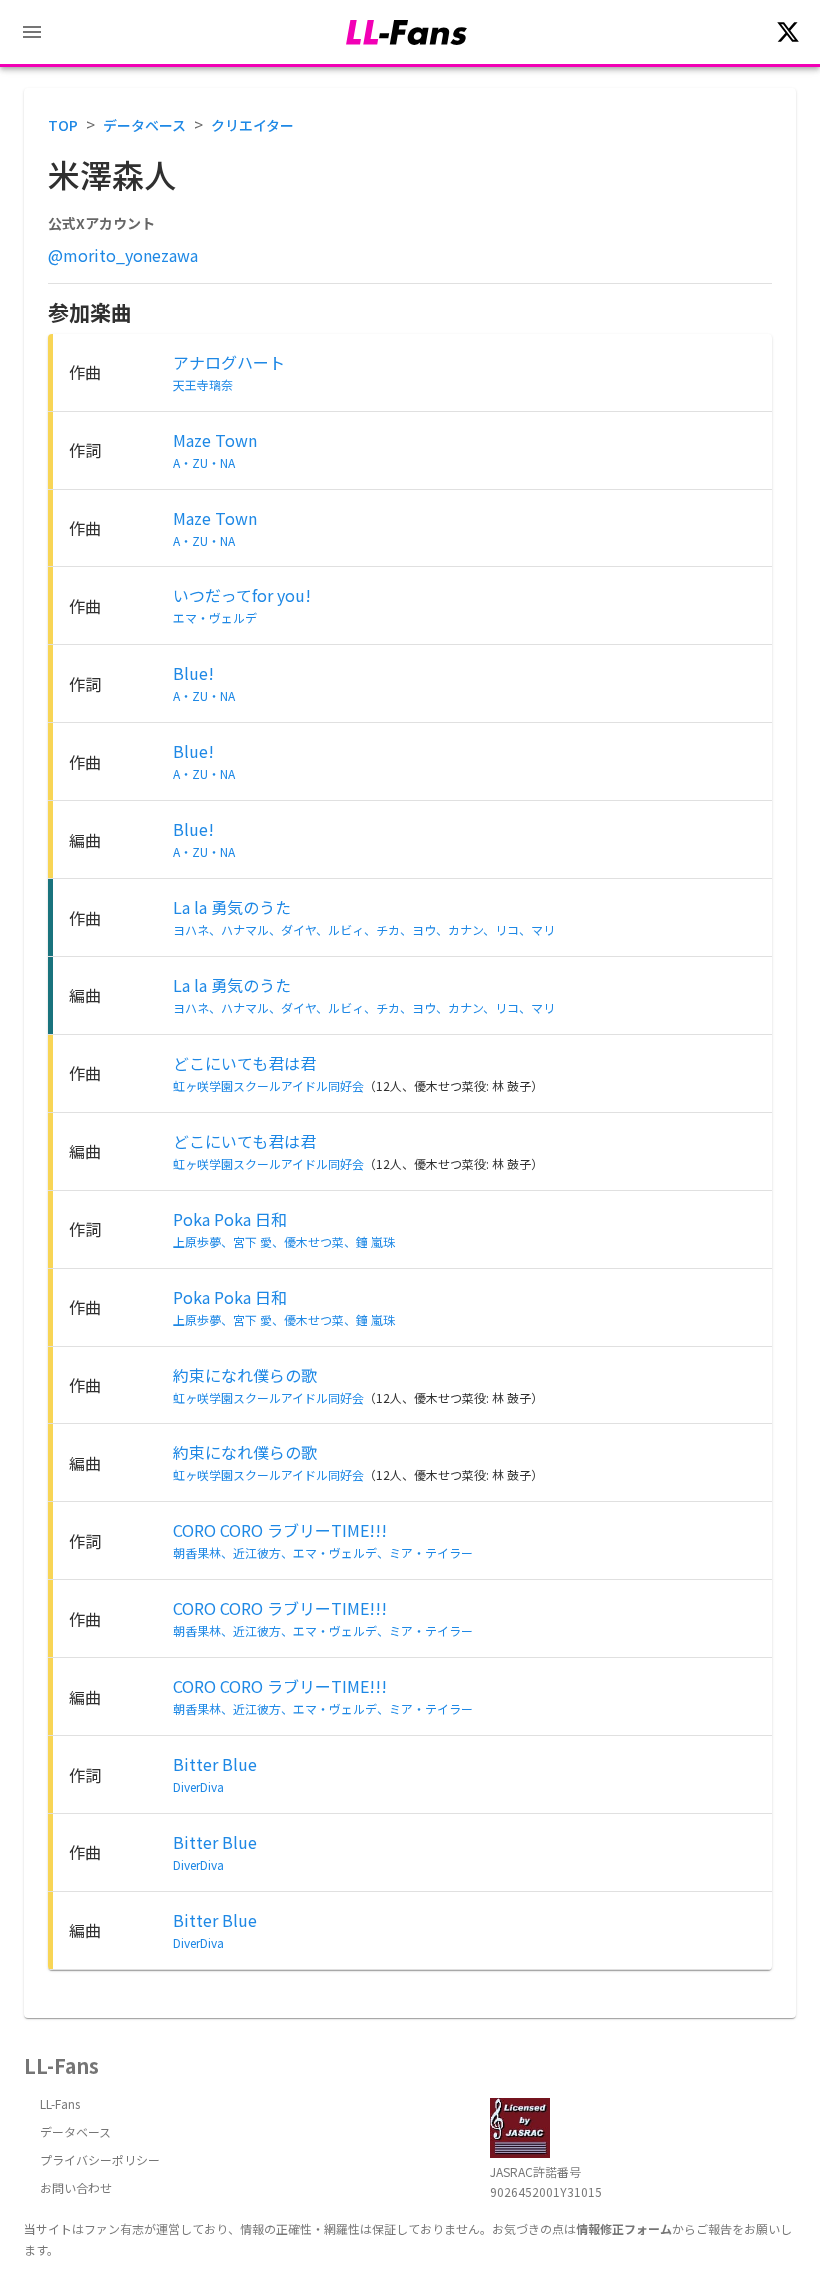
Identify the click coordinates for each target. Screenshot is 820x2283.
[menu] (32, 32)
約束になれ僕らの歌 (245, 1375)
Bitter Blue (215, 1764)
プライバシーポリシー (100, 2159)
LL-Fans (60, 2103)
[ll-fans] (406, 32)
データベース (144, 125)
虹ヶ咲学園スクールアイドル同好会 (268, 1085)
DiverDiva (198, 1786)
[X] (788, 32)
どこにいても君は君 (244, 1063)
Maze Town (215, 440)
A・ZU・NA (204, 462)
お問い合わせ (76, 2187)
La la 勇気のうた (232, 907)
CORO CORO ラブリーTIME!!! (280, 1530)
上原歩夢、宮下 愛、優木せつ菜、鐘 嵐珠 (284, 1241)
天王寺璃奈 (203, 384)
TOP (63, 125)
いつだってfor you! (242, 595)
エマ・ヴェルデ (215, 617)
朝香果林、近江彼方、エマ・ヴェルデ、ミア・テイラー (323, 1552)
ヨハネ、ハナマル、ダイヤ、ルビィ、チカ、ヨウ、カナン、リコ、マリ (364, 929)
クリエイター (252, 125)
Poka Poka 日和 (230, 1219)
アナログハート (229, 362)
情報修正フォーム (624, 2228)
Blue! (193, 673)
